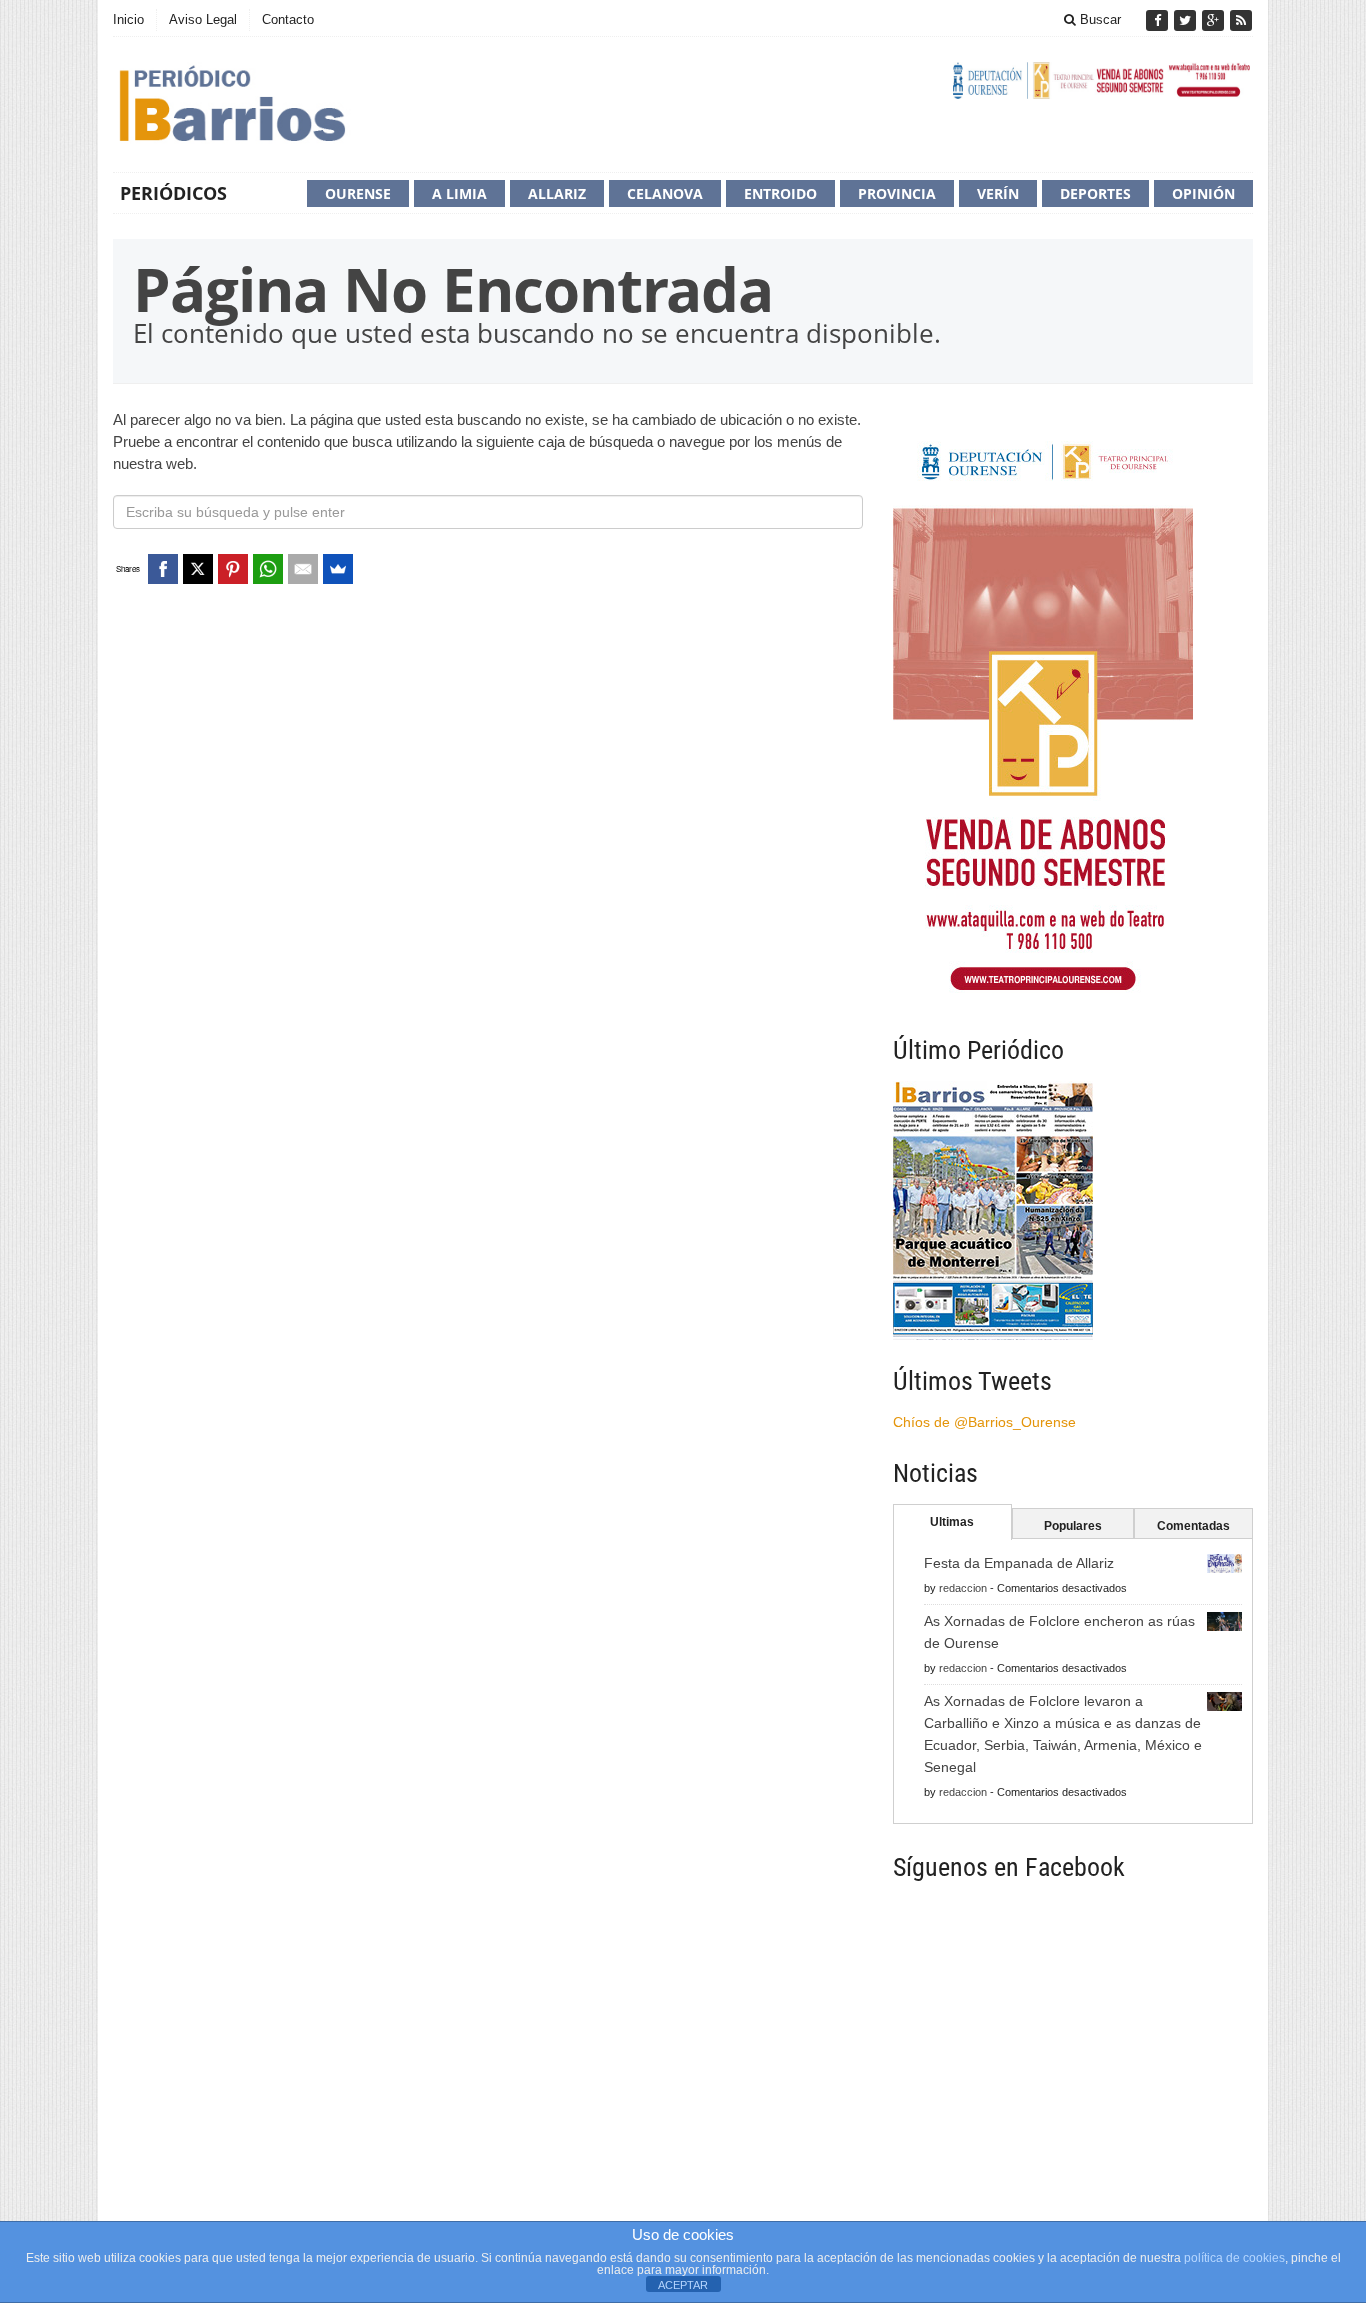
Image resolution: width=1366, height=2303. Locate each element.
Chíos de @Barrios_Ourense (984, 1422)
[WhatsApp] (268, 569)
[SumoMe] (338, 569)
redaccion (963, 1588)
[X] (198, 569)
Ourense (358, 193)
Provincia (897, 193)
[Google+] (1215, 20)
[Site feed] (1241, 20)
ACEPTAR (683, 2285)
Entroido (780, 193)
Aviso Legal (203, 19)
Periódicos (173, 193)
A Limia (459, 193)
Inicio (128, 19)
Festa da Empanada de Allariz (1019, 1563)
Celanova (665, 193)
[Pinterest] (233, 569)
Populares (1073, 1526)
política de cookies (1234, 2258)
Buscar (1098, 19)
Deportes (1095, 193)
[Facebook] (1159, 20)
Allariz (557, 193)
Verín (998, 193)
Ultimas (952, 1522)
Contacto (288, 19)
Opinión (1203, 193)
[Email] (303, 569)
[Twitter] (1187, 20)
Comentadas (1193, 1526)
